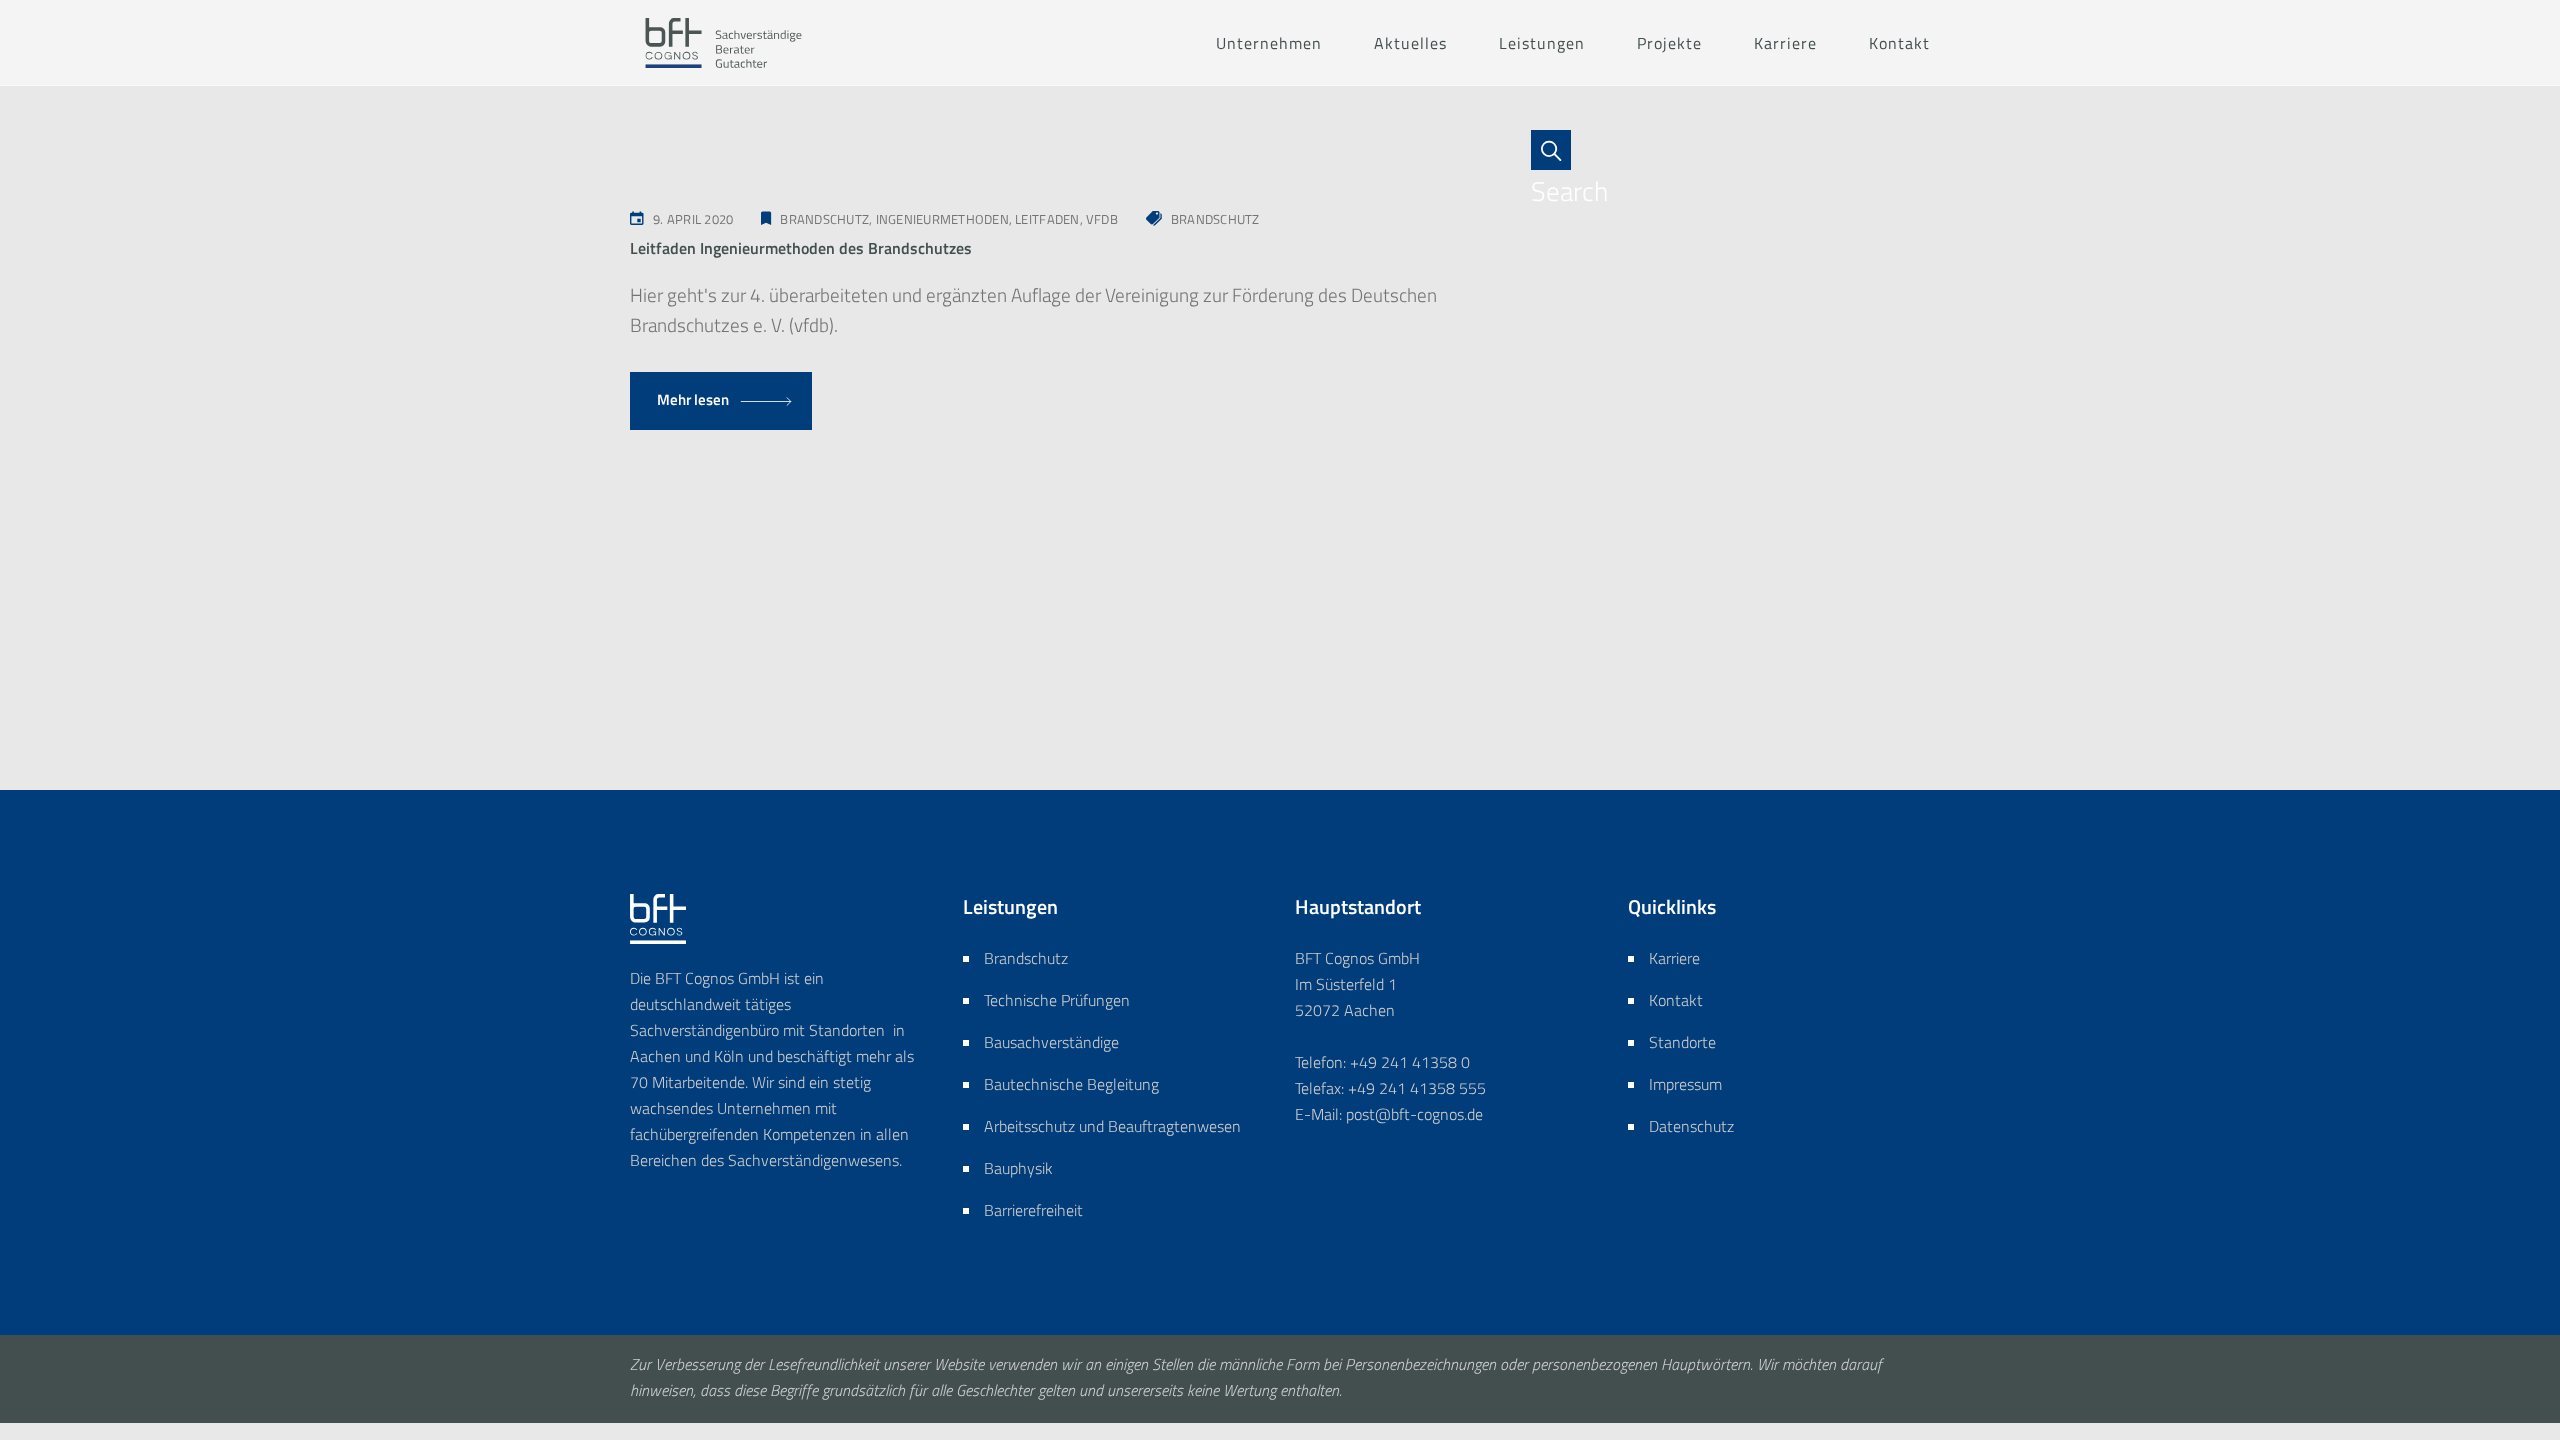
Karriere (1674, 958)
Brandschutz (824, 219)
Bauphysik (1018, 1168)
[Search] (1560, 150)
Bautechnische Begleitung (1071, 1084)
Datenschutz (1691, 1126)
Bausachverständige (1051, 1042)
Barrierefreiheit (1033, 1210)
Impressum (1685, 1084)
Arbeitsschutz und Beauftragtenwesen (1112, 1126)
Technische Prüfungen (1057, 1000)
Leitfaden (1047, 219)
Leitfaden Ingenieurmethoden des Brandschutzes (801, 248)
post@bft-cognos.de (1414, 1114)
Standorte (1682, 1042)
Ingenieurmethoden (942, 219)
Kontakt (1676, 1000)
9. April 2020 (693, 219)
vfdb (1102, 219)
